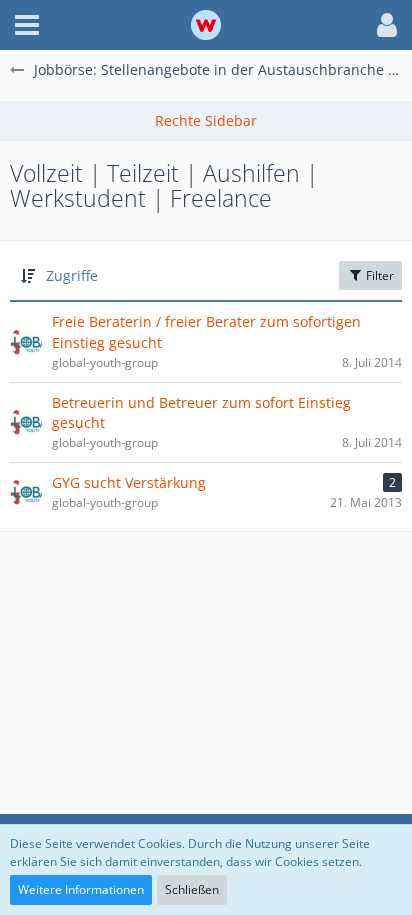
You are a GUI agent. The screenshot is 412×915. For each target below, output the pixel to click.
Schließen (192, 889)
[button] (27, 25)
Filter (378, 275)
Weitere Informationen (81, 889)
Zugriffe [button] (72, 275)
